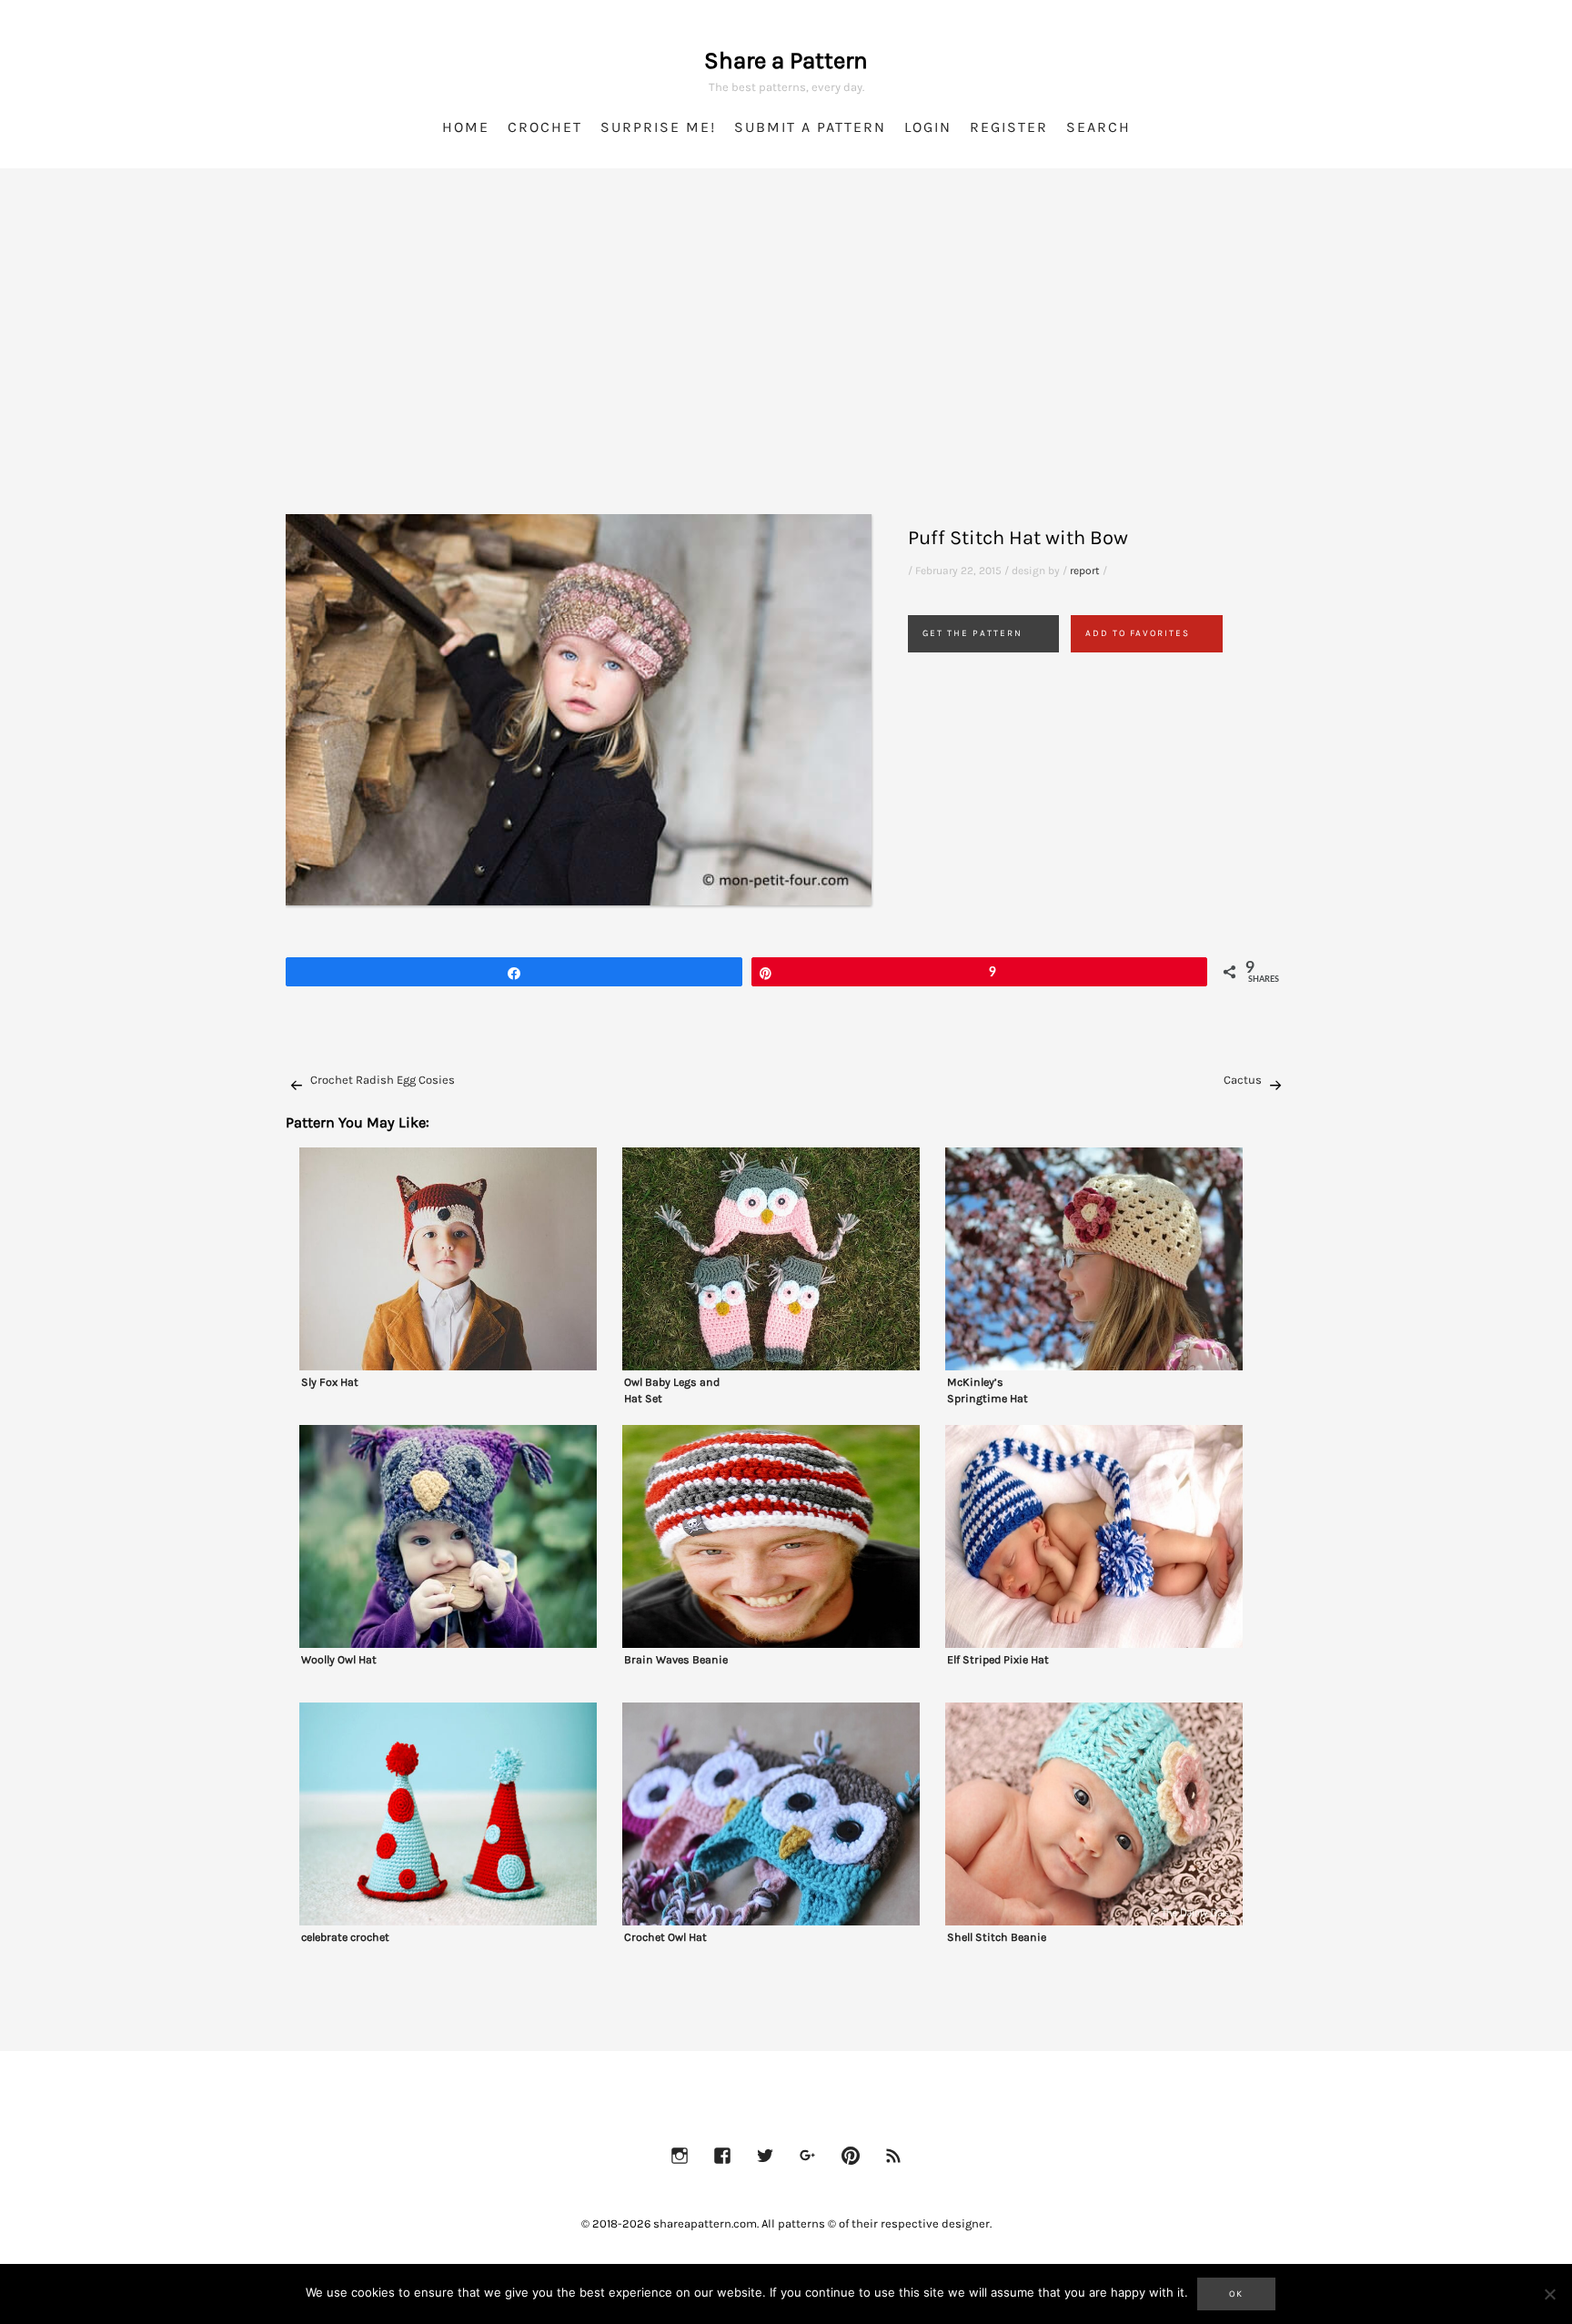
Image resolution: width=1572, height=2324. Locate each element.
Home (466, 127)
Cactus (1243, 1080)
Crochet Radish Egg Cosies (383, 1080)
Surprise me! (658, 127)
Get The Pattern (972, 633)
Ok (1236, 2294)
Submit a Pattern (810, 127)
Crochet (545, 127)
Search (1098, 127)
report (1085, 571)
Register (1009, 127)
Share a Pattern (786, 61)
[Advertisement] (786, 364)
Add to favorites (1138, 633)
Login (928, 127)
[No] (1549, 2294)
